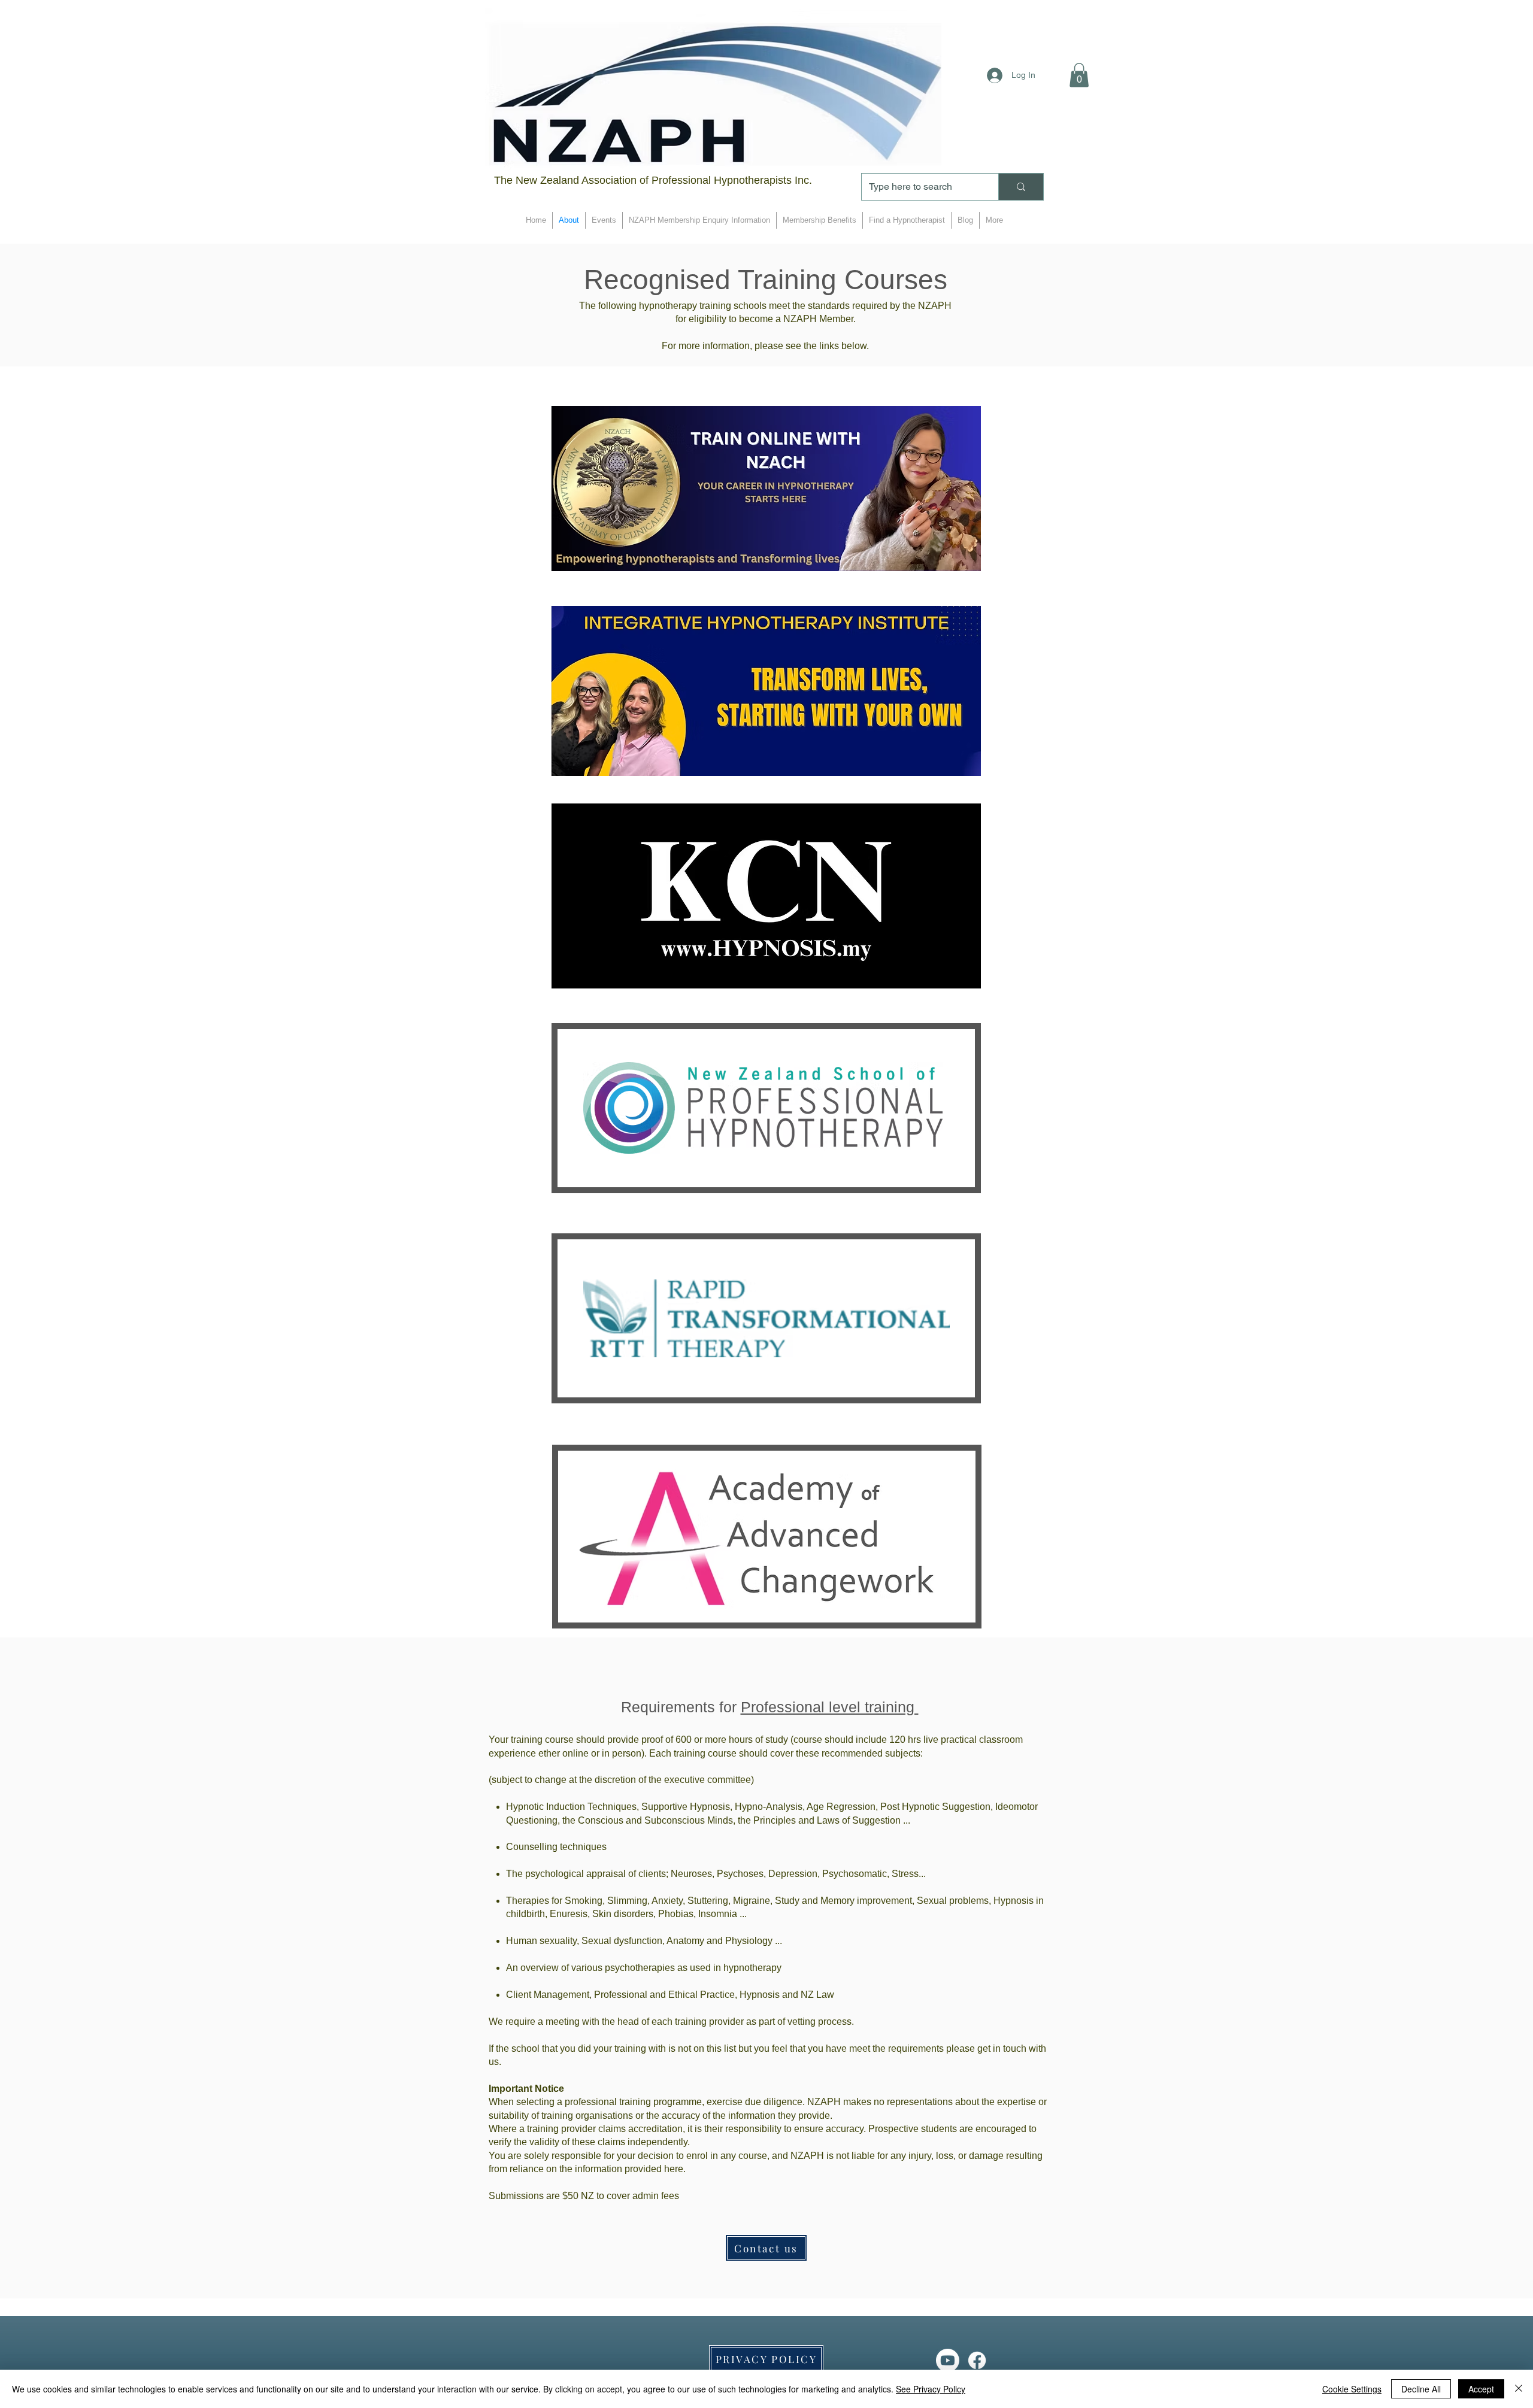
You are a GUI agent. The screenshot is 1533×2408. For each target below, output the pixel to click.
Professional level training (830, 1707)
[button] (1079, 75)
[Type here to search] (1021, 187)
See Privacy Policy (931, 2389)
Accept (1481, 2389)
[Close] (1519, 2389)
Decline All (1421, 2389)
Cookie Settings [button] (1352, 2389)
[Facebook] (977, 2360)
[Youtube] (948, 2360)
